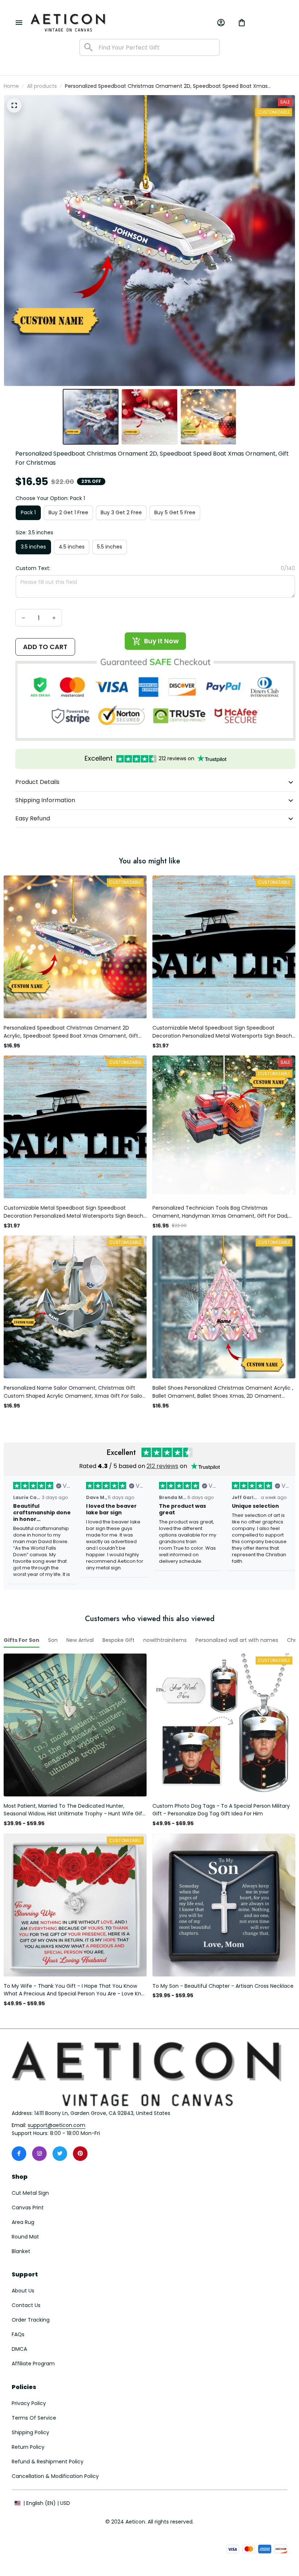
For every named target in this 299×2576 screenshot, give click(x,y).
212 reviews (162, 1466)
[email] (57, 2126)
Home (11, 86)
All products (42, 86)
